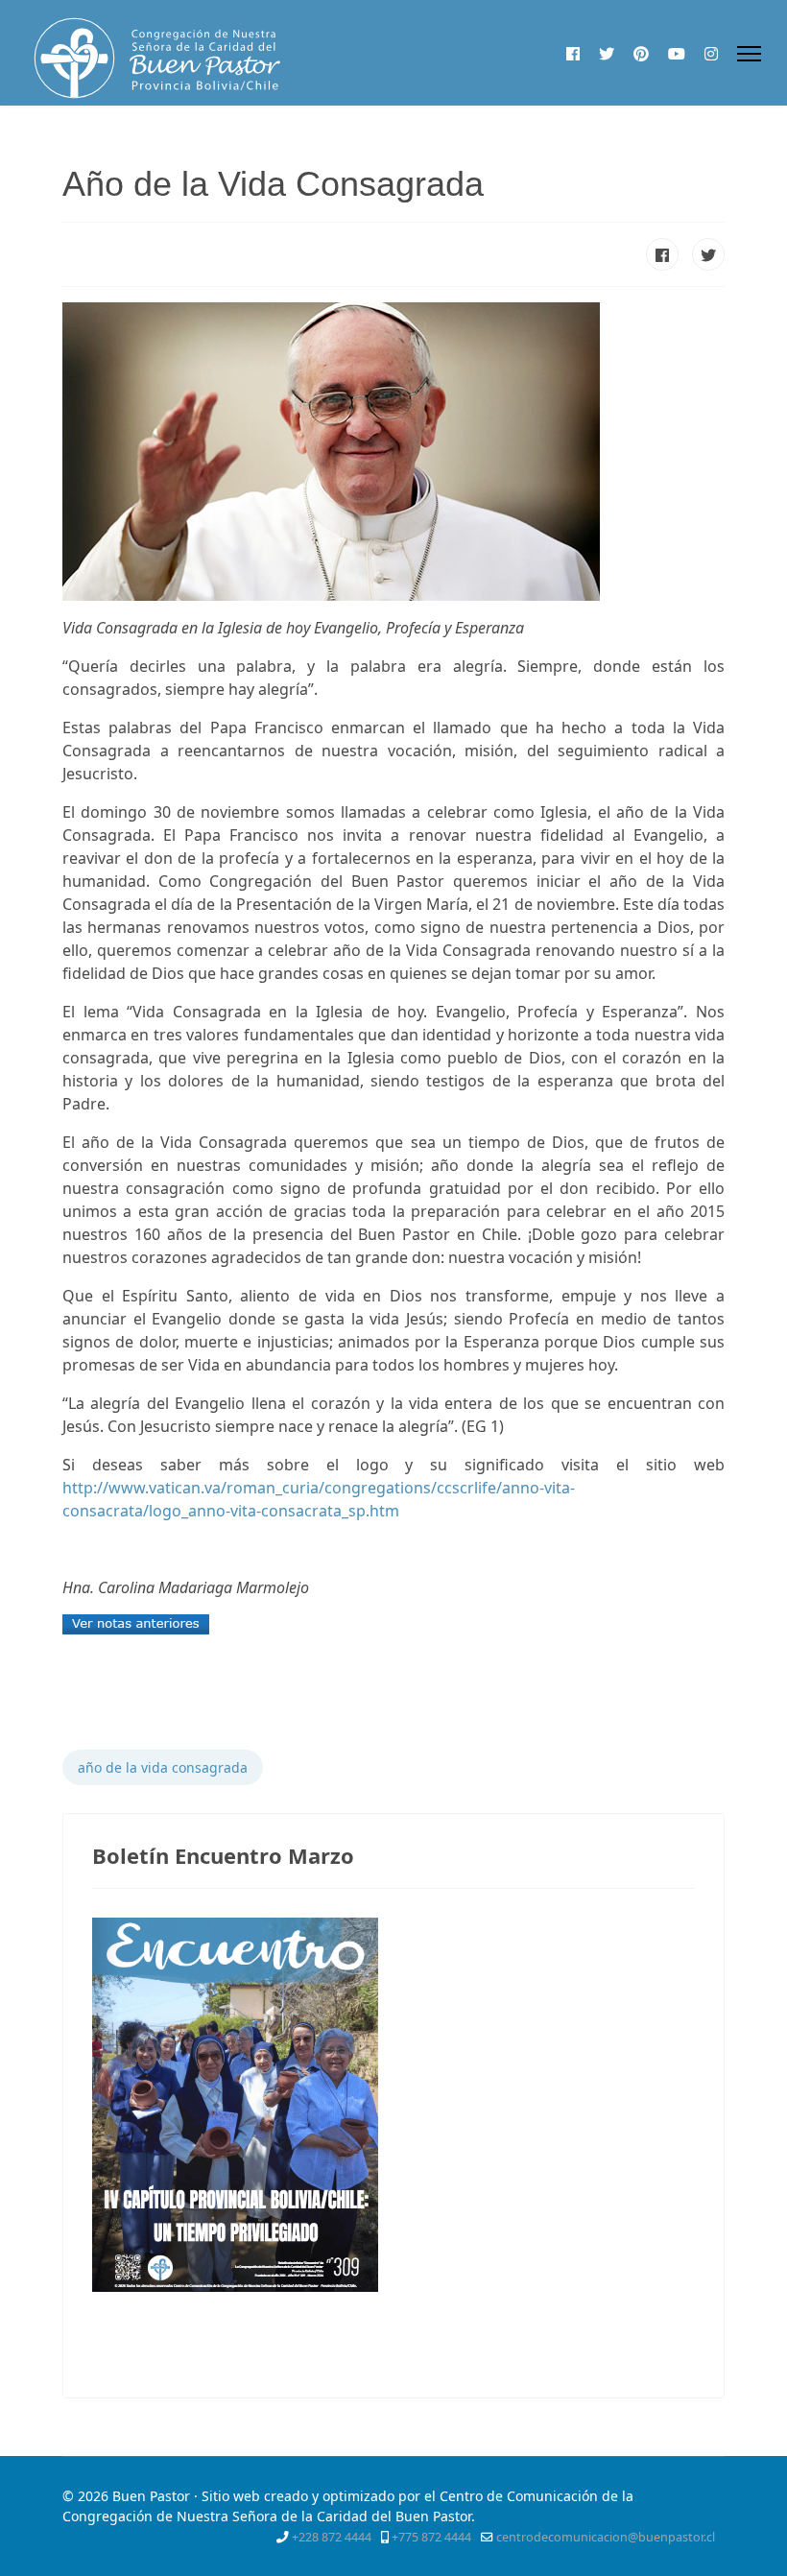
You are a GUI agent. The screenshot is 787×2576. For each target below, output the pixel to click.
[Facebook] (573, 54)
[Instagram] (711, 54)
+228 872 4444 (332, 2537)
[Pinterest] (641, 54)
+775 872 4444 (431, 2537)
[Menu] (749, 54)
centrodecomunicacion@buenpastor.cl (606, 2537)
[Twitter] (607, 54)
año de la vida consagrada (163, 1767)
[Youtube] (677, 54)
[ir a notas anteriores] (393, 1624)
